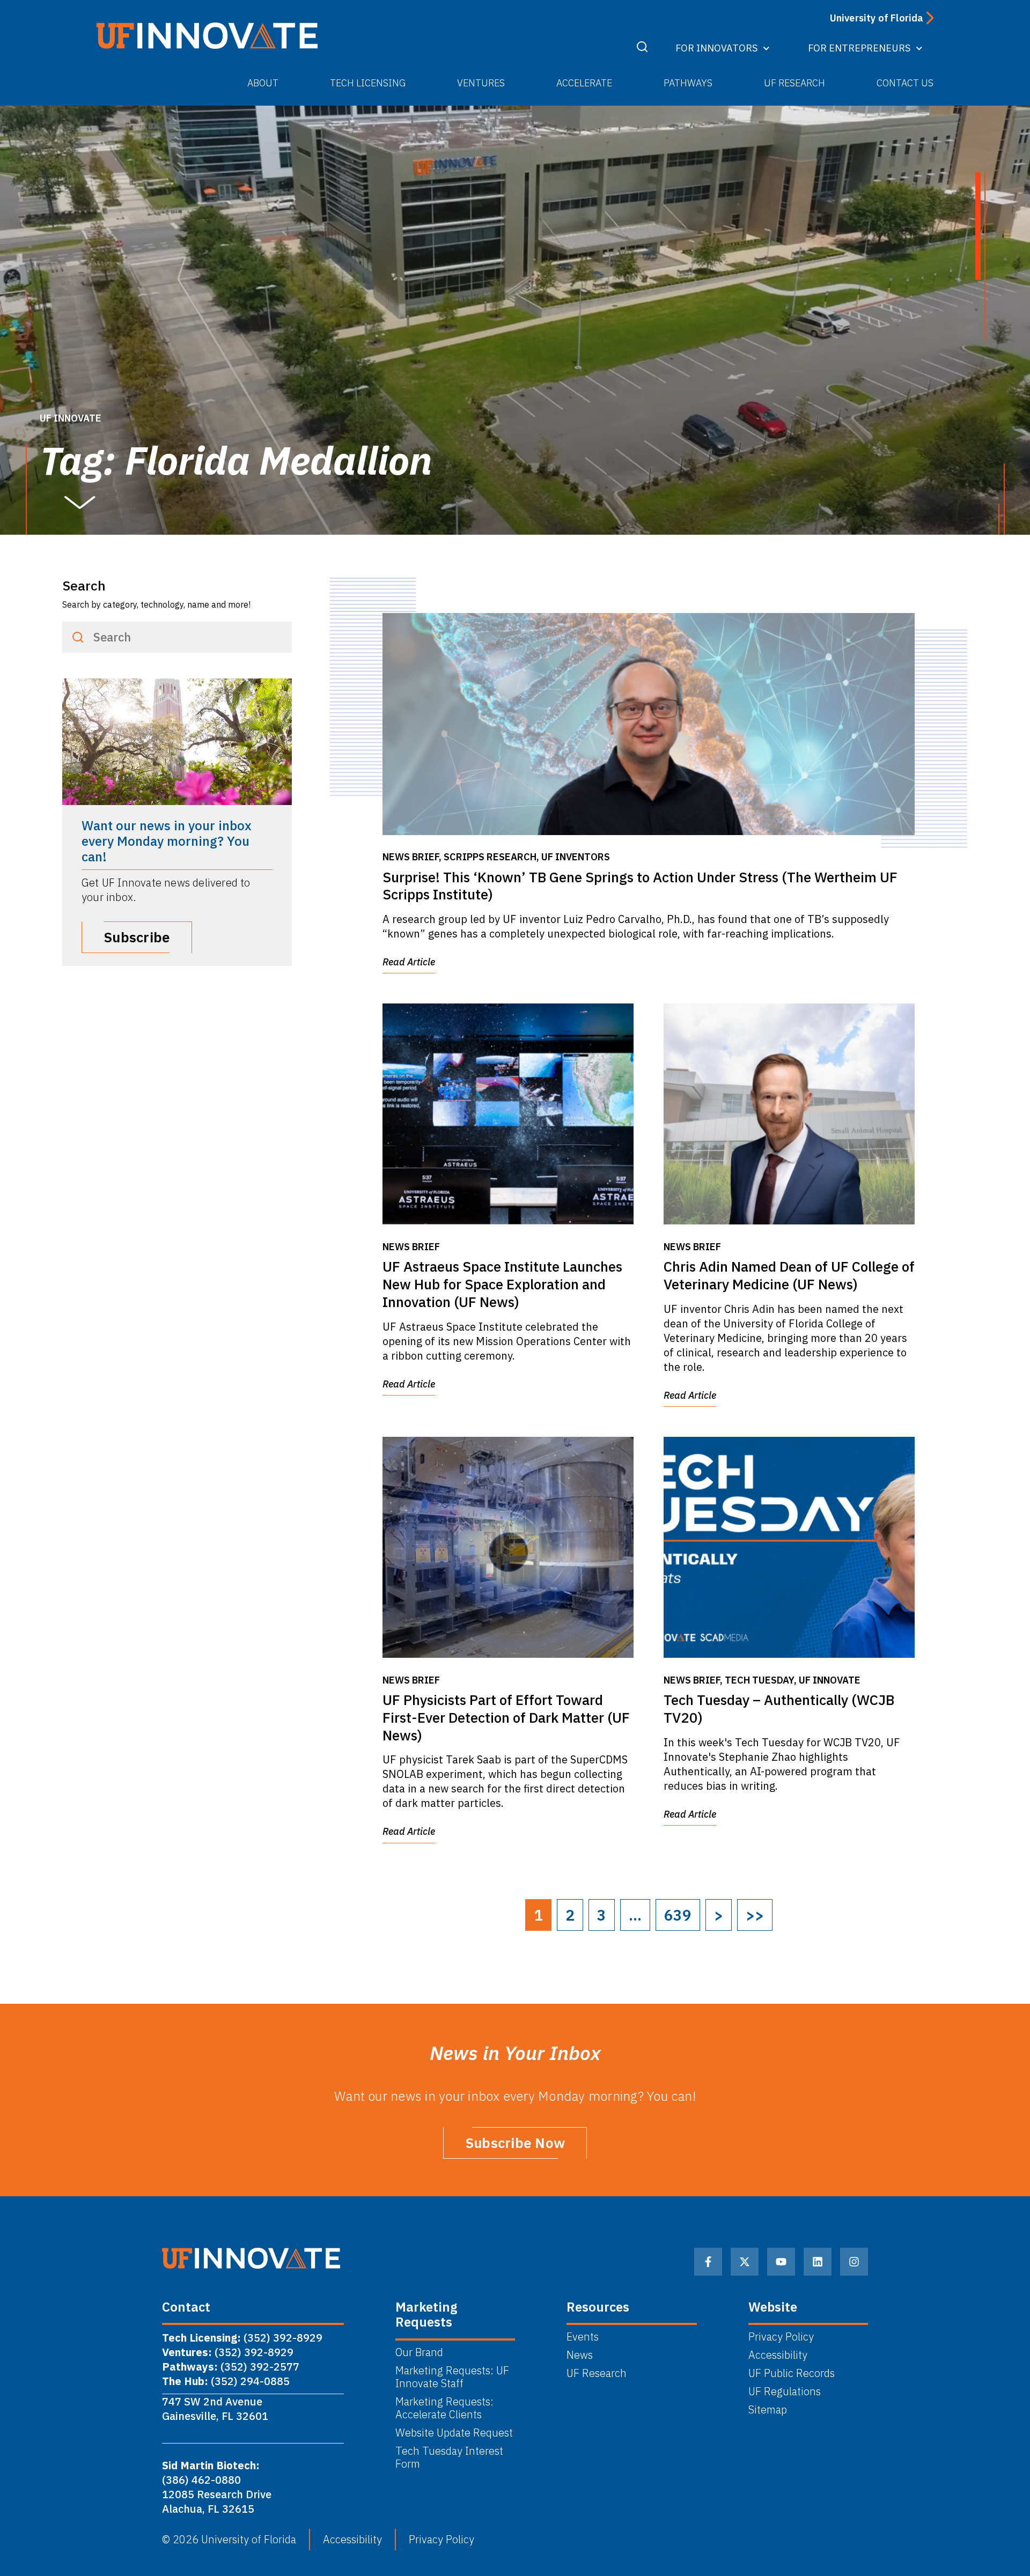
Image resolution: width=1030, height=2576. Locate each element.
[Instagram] (854, 2262)
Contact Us (905, 83)
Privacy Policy (781, 2337)
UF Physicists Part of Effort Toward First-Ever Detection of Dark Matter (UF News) (506, 1717)
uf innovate (71, 418)
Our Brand (419, 2352)
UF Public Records (792, 2373)
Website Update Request (454, 2433)
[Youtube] (781, 2262)
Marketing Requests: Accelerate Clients (444, 2408)
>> (755, 1915)
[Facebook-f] (708, 2262)
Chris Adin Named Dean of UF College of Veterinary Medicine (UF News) (789, 1275)
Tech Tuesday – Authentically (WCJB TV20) (779, 1708)
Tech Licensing (368, 83)
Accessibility (778, 2355)
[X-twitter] (745, 2262)
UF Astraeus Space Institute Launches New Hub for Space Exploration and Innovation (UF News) (502, 1284)
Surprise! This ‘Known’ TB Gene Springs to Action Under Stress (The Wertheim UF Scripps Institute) (640, 886)
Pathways (688, 83)
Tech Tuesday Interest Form (449, 2457)
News (580, 2355)
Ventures (481, 83)
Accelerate (584, 83)
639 (678, 1915)
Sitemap (768, 2410)
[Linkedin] (818, 2262)
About (263, 83)
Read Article (409, 962)
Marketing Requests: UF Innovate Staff (452, 2377)
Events (583, 2337)
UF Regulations (785, 2392)
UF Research (794, 83)
